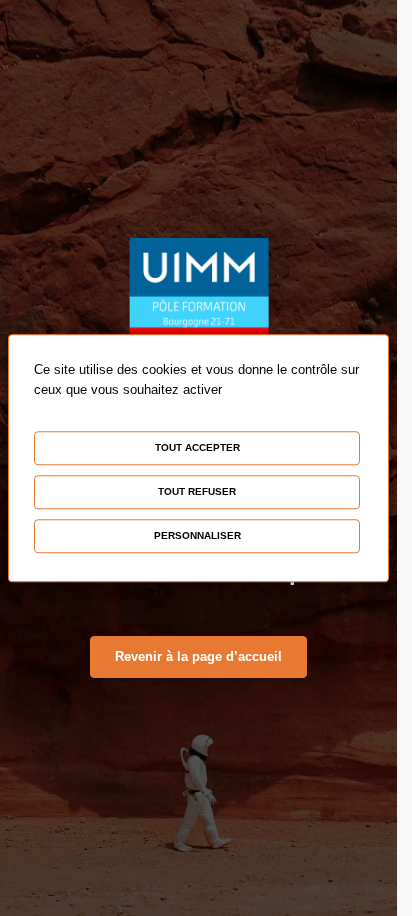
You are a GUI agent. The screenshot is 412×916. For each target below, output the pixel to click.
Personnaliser (197, 535)
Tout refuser (197, 491)
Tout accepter (197, 447)
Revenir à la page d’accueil (198, 656)
